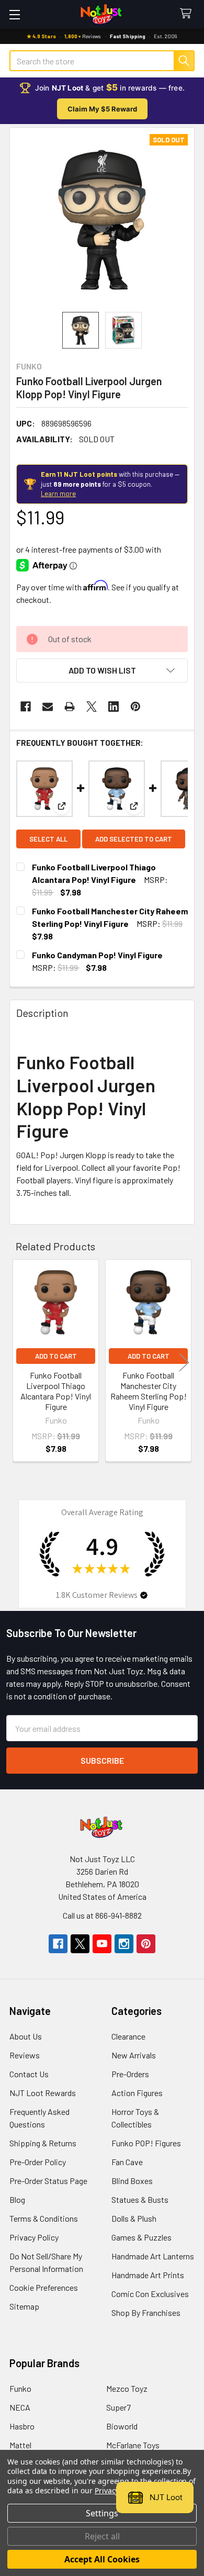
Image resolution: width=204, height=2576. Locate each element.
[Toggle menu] (14, 14)
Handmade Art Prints (148, 2275)
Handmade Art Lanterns (153, 2256)
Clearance (128, 2036)
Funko (20, 2388)
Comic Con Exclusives (150, 2294)
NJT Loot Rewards (43, 2093)
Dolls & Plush (134, 2218)
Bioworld (122, 2426)
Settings (102, 2513)
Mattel (20, 2445)
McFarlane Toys (133, 2445)
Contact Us (29, 2074)
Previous (20, 1362)
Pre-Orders (130, 2074)
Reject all (102, 2536)
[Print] (70, 707)
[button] (102, 670)
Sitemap (24, 2306)
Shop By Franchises (146, 2312)
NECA (20, 2407)
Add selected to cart (134, 839)
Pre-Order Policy (38, 2162)
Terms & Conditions (44, 2218)
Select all (48, 839)
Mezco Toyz (127, 2388)
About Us (26, 2036)
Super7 (118, 2407)
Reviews (25, 2055)
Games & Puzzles (141, 2237)
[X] (92, 707)
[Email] (48, 707)
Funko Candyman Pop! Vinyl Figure (97, 955)
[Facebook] (26, 707)
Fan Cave (127, 2162)
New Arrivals (134, 2055)
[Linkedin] (114, 707)
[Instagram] (124, 1944)
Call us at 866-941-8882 (102, 1915)
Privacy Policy (34, 2237)
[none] (102, 220)
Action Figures (137, 2093)
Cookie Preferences (44, 2287)
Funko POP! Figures (146, 2143)
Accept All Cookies (102, 2559)
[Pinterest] (135, 707)
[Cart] (188, 14)
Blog (17, 2199)
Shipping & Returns (43, 2143)
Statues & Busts (140, 2199)
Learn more (58, 494)
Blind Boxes (132, 2181)
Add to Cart (56, 1356)
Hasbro (22, 2426)
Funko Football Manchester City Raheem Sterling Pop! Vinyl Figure (149, 1391)
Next (184, 1362)
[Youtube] (102, 1944)
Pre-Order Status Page (48, 2181)
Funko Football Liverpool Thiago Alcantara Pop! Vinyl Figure (56, 1391)
